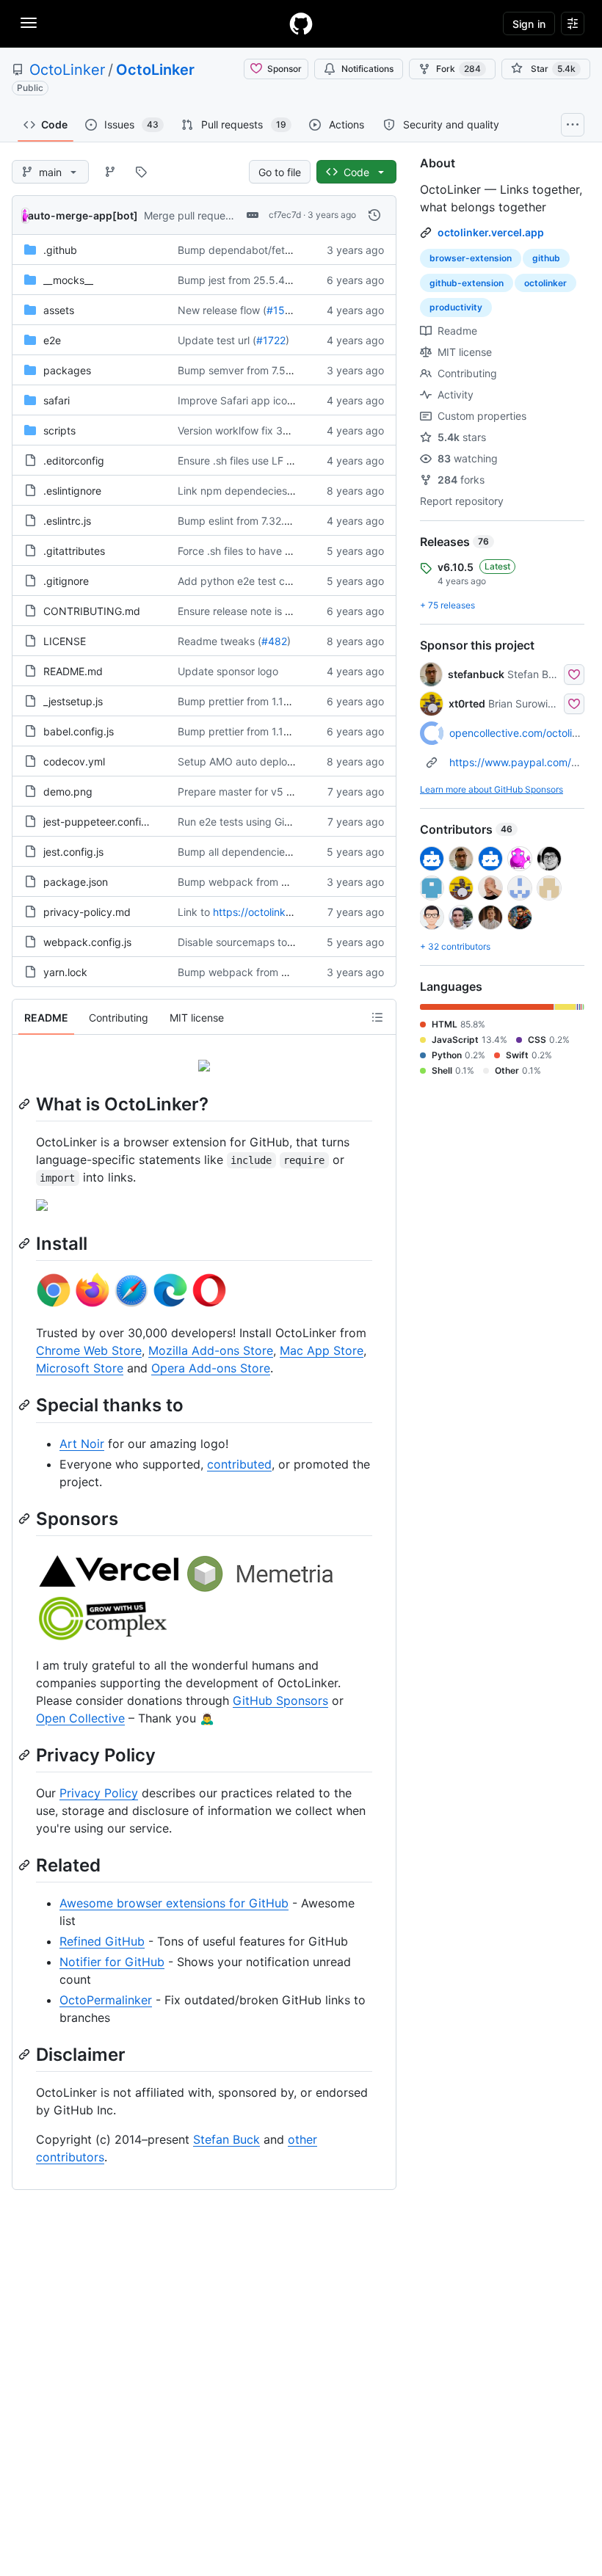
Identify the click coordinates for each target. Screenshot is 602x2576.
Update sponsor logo (228, 671)
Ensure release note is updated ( (255, 611)
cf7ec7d (285, 215)
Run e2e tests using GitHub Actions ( (265, 822)
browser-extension (471, 258)
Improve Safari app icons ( (241, 400)
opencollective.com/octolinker (521, 733)
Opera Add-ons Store (211, 1368)
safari (57, 400)
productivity (456, 307)
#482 (274, 641)
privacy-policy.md (87, 912)
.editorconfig (74, 461)
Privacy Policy (99, 1793)
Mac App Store (322, 1350)
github (546, 258)
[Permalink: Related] (26, 1865)
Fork (458, 69)
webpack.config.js (87, 942)
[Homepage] (301, 23)
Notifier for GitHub (112, 1962)
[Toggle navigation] (29, 23)
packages (67, 370)
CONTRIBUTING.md (92, 611)
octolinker (545, 283)
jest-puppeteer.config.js (101, 822)
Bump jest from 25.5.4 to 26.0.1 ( (257, 280)
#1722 (271, 340)
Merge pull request (189, 215)
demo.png (68, 792)
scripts (59, 430)
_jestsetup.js (73, 701)
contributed (239, 1464)
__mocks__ (68, 280)
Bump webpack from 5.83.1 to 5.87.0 (267, 882)
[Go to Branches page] (110, 172)
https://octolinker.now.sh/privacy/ (293, 912)
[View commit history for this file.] (374, 215)
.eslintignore (72, 491)
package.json (76, 882)
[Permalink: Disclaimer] (26, 2054)
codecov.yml (74, 761)
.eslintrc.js (67, 521)
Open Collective (80, 1718)
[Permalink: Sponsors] (26, 1518)
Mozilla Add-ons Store (211, 1350)
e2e (52, 340)
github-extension (467, 283)
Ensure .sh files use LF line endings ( (264, 461)
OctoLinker (67, 70)
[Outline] (377, 1017)
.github (60, 250)
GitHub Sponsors (280, 1700)
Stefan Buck (226, 2139)
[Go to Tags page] (141, 172)
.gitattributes (74, 551)
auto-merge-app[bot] (83, 215)
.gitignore (66, 581)
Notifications (367, 69)
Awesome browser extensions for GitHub (174, 1903)
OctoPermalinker (106, 2000)
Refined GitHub (102, 1941)
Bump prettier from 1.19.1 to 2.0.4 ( (261, 701)
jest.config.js (73, 852)
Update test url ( (217, 340)
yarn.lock (65, 972)
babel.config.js (79, 731)
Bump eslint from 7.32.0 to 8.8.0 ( (258, 521)
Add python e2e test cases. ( (247, 581)
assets (59, 310)
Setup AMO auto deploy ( (239, 761)
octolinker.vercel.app (491, 232)
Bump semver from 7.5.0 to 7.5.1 (255, 370)
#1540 (282, 310)
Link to (194, 912)
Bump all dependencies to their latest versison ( (291, 852)
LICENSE (65, 641)
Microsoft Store (80, 1368)
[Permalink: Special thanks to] (26, 1405)
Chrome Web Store (89, 1350)
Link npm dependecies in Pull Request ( (272, 491)
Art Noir (82, 1444)
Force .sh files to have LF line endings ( (271, 551)
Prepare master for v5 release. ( (254, 792)
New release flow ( (222, 310)
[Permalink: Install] (26, 1243)
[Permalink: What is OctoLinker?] (26, 1104)
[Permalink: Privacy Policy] (26, 1755)
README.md (73, 671)
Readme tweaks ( (220, 641)
